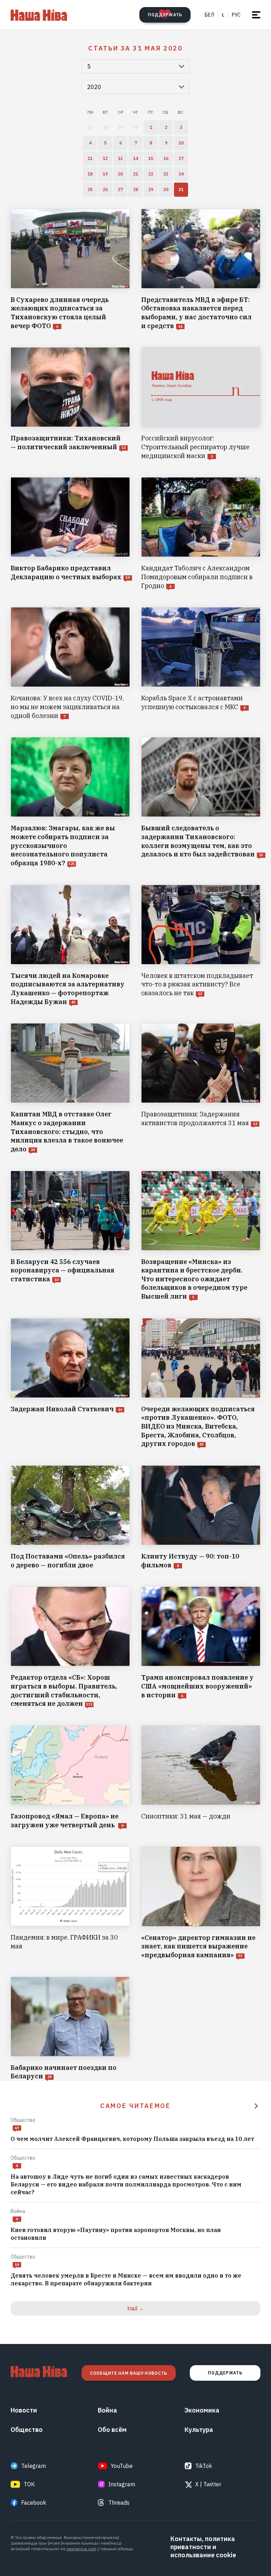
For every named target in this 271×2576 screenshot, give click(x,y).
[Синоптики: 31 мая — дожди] (201, 1777)
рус (236, 15)
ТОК (29, 2484)
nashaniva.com (81, 2549)
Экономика (202, 2410)
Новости (24, 2410)
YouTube (122, 2466)
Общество (23, 2120)
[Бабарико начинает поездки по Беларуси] (70, 2029)
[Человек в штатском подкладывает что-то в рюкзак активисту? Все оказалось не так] (201, 946)
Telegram (34, 2466)
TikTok (204, 2466)
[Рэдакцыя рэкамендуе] (256, 2106)
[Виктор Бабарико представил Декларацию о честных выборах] (70, 534)
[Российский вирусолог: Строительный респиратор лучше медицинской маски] (201, 404)
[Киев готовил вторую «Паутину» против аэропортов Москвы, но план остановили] (135, 2234)
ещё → (135, 2308)
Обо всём (112, 2430)
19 (17, 2265)
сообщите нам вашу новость (129, 2373)
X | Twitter (208, 2484)
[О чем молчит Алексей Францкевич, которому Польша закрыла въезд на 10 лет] (135, 2139)
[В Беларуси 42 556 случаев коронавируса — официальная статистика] (70, 1236)
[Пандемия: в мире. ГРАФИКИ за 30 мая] (70, 1903)
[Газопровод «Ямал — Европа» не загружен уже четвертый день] (70, 1777)
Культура (199, 2430)
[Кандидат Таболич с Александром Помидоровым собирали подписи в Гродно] (201, 534)
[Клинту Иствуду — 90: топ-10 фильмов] (201, 1517)
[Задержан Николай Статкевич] (70, 1383)
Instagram (122, 2484)
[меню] (256, 15)
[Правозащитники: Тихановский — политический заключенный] (70, 404)
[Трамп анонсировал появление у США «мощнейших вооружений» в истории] (201, 1647)
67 (17, 2128)
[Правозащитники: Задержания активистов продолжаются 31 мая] (201, 1088)
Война (18, 2211)
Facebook (34, 2503)
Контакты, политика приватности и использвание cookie (203, 2547)
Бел (209, 15)
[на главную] (39, 15)
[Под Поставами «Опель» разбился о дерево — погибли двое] (70, 1517)
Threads (119, 2503)
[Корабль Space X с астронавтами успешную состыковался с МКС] (201, 664)
